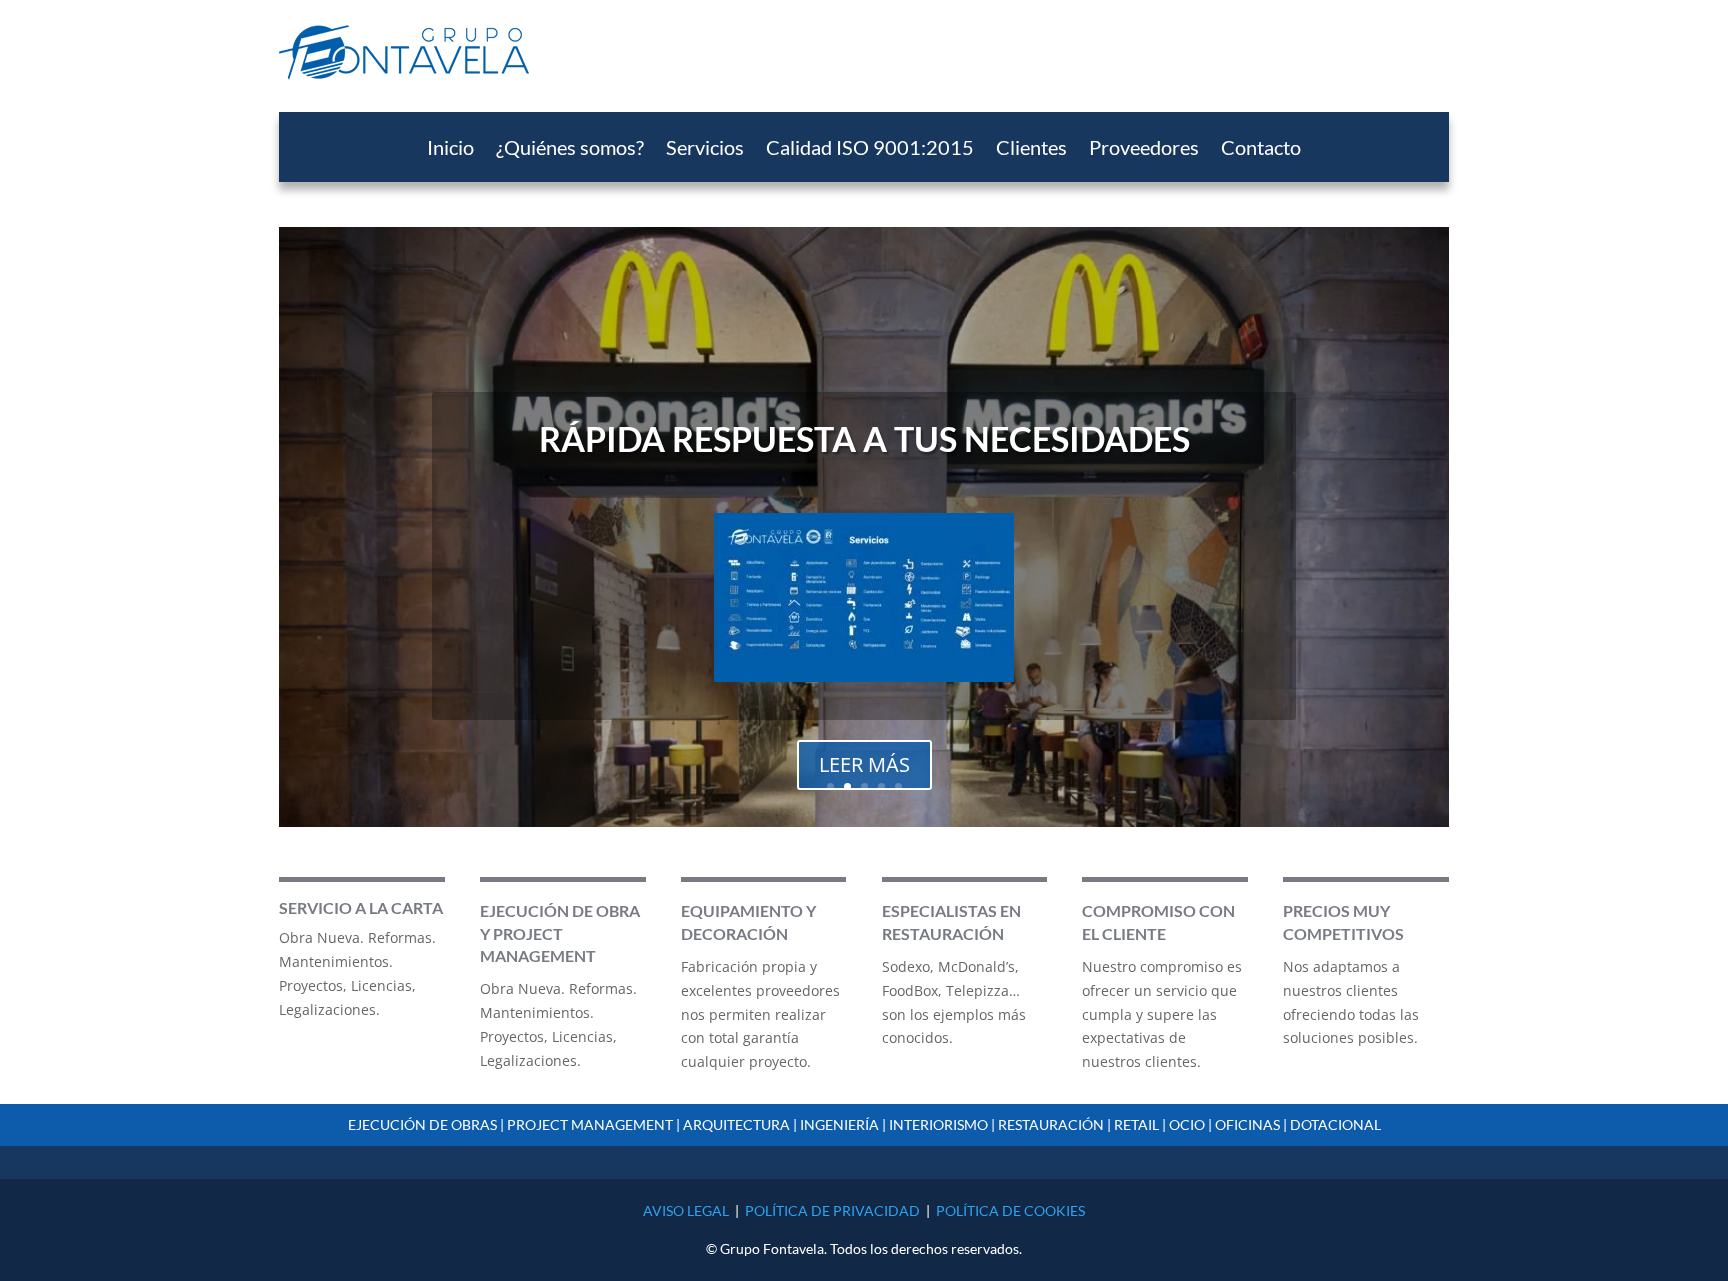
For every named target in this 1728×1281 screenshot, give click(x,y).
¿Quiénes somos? (570, 149)
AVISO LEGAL (686, 1210)
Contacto (1261, 149)
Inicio (450, 149)
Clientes (1031, 149)
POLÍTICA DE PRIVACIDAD (832, 1210)
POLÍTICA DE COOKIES (1010, 1210)
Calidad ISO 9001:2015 (870, 149)
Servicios (705, 149)
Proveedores (1144, 149)
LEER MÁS (864, 764)
